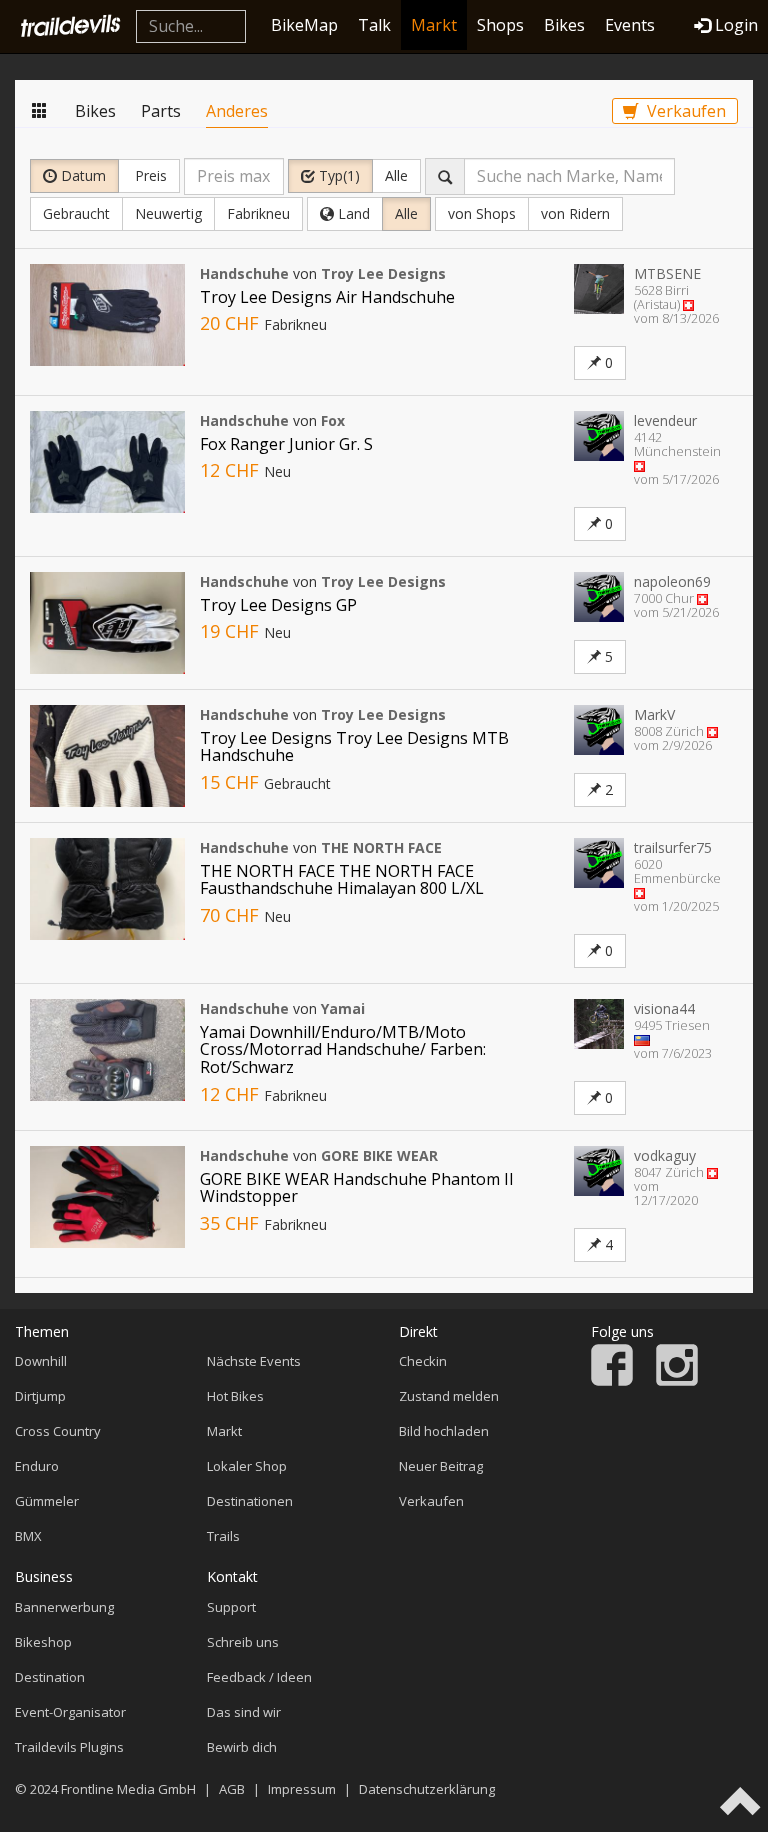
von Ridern (575, 213)
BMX (28, 1536)
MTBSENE (667, 273)
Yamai (343, 1008)
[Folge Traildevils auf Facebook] (612, 1381)
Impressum (302, 1789)
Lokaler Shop (247, 1466)
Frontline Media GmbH (128, 1789)
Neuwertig (168, 213)
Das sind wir (244, 1712)
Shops (500, 25)
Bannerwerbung (64, 1607)
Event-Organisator (70, 1712)
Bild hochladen (444, 1431)
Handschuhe (244, 273)
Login (736, 25)
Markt (434, 25)
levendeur (665, 420)
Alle (396, 175)
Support (231, 1607)
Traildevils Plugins (69, 1747)
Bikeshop (43, 1642)
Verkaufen (684, 111)
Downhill (41, 1361)
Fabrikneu (258, 213)
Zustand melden (449, 1396)
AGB (232, 1789)
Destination (50, 1677)
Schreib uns (243, 1642)
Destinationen (250, 1501)
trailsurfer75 (673, 847)
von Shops (482, 213)
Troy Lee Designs (383, 273)
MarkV (654, 714)
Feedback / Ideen (259, 1677)
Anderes (237, 111)
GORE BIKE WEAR (379, 1155)
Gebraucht (76, 213)
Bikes (564, 25)
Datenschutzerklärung (427, 1789)
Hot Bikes (235, 1396)
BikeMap (304, 25)
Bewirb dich (242, 1747)
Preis (149, 175)
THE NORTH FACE (381, 847)
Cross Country (58, 1431)
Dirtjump (40, 1396)
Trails (223, 1536)
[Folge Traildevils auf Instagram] (677, 1381)
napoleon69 (672, 581)
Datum (81, 175)
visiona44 (664, 1008)
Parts (161, 111)
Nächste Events (254, 1361)
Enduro (37, 1466)
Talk (374, 25)
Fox (333, 420)
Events (630, 25)
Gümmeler (47, 1501)
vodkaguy (665, 1155)
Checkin (423, 1361)
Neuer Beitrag (441, 1466)
